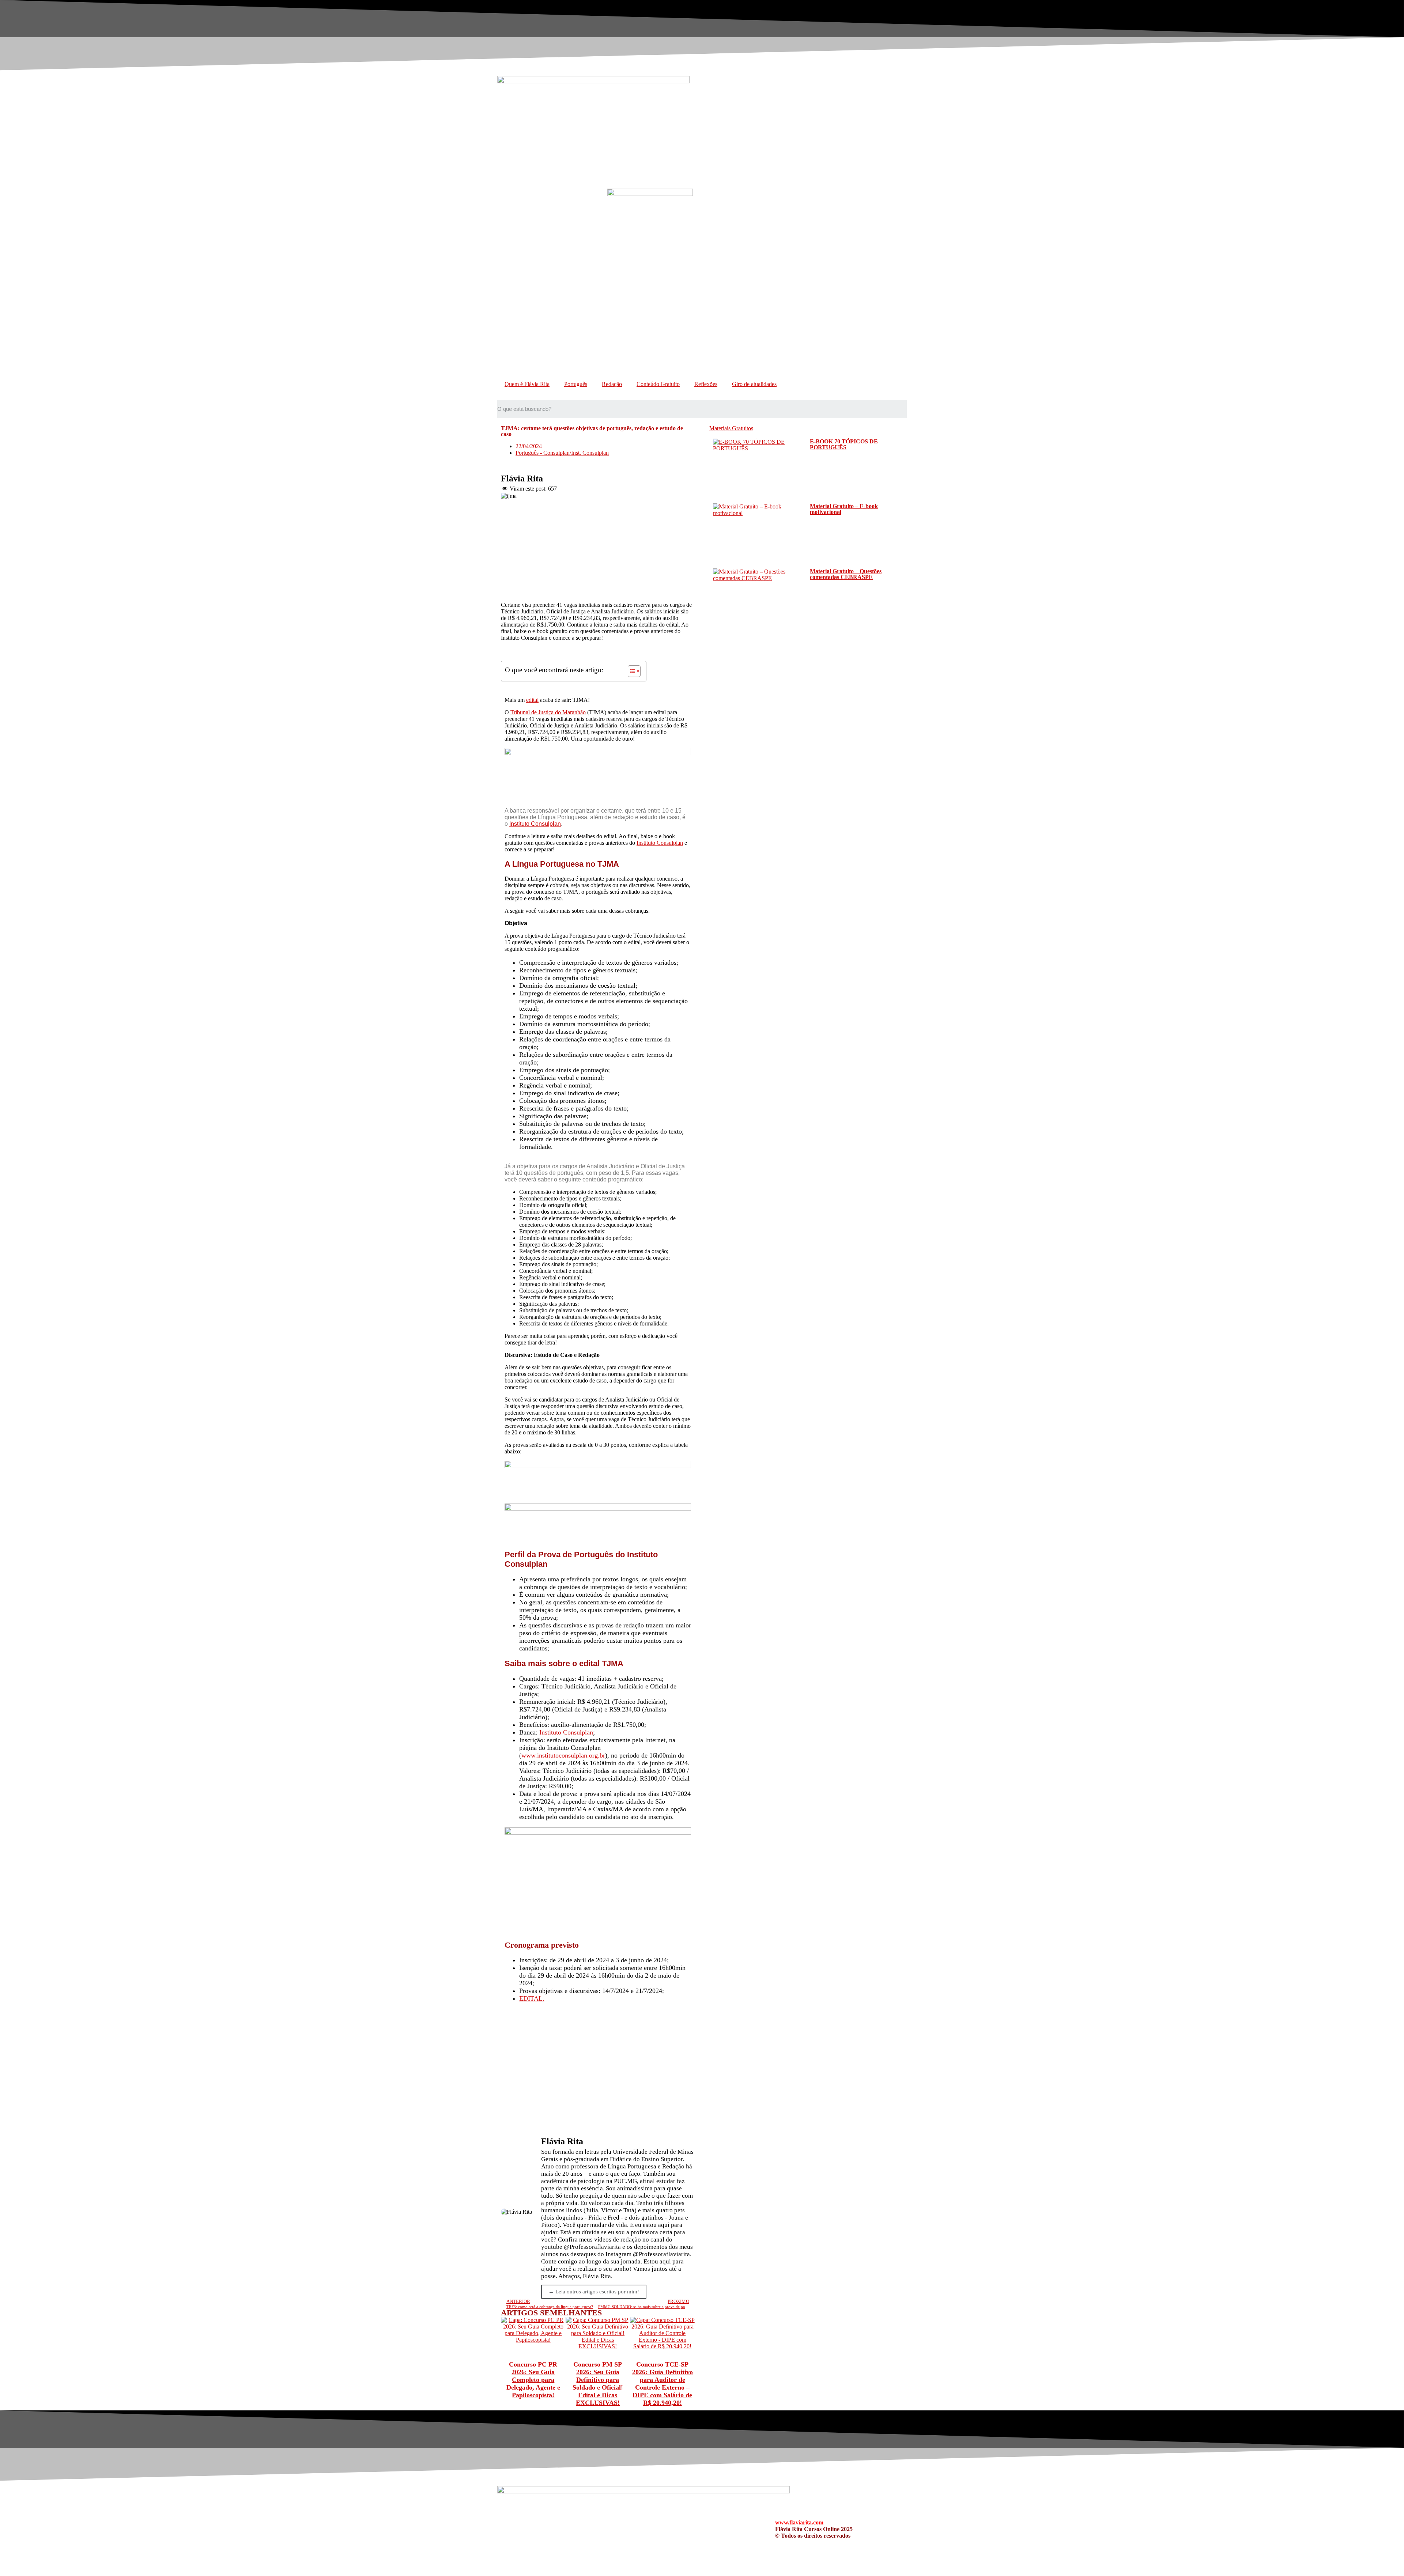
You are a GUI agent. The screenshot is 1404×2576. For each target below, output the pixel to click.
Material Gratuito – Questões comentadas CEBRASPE (846, 574)
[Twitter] (705, 2528)
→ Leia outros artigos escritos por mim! (594, 2292)
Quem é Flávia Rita (527, 384)
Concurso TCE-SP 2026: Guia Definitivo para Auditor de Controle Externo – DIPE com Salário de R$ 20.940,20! (663, 2384)
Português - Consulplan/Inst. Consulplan (562, 453)
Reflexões (706, 384)
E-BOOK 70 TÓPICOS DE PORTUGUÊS (844, 444)
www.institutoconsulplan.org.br (563, 1755)
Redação (612, 384)
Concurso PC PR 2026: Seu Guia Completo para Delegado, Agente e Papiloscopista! (533, 2380)
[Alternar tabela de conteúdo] (631, 671)
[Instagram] (685, 2528)
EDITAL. (532, 1998)
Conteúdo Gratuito (658, 384)
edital (532, 700)
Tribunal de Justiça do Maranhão (548, 712)
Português (576, 384)
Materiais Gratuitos (731, 428)
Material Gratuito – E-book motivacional (844, 509)
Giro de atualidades (754, 384)
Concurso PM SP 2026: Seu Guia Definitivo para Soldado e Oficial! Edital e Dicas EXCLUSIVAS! (598, 2384)
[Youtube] (665, 2528)
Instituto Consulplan (535, 824)
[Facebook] (645, 2528)
